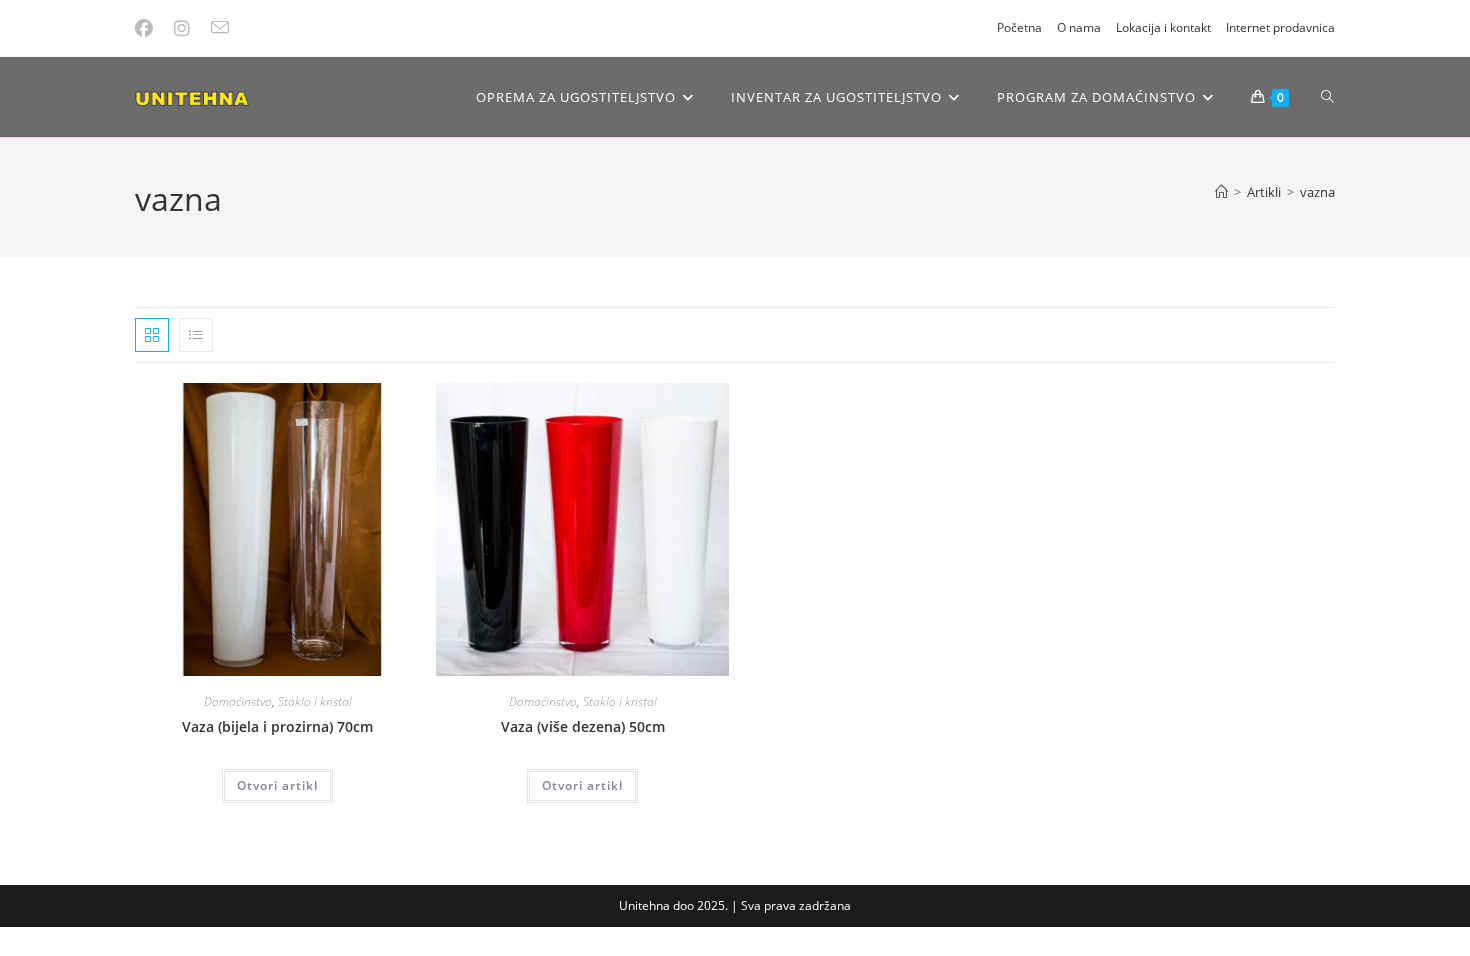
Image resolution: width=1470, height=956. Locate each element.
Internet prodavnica (1280, 27)
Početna (1019, 27)
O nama (1079, 27)
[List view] (196, 335)
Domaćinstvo (238, 701)
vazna (1317, 192)
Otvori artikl (277, 785)
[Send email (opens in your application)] (222, 28)
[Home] (1221, 192)
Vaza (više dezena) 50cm (583, 726)
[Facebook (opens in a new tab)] (150, 28)
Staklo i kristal (315, 701)
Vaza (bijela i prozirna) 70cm (277, 726)
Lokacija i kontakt (1163, 27)
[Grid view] (152, 335)
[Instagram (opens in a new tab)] (184, 28)
